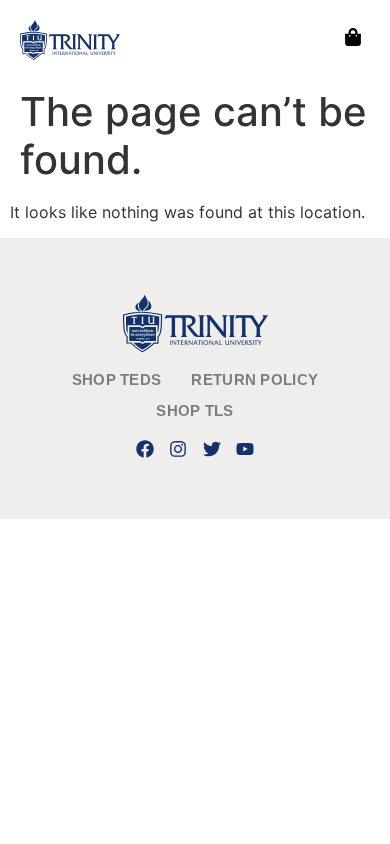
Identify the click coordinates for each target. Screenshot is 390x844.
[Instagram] (178, 448)
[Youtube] (244, 448)
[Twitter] (211, 448)
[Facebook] (145, 448)
